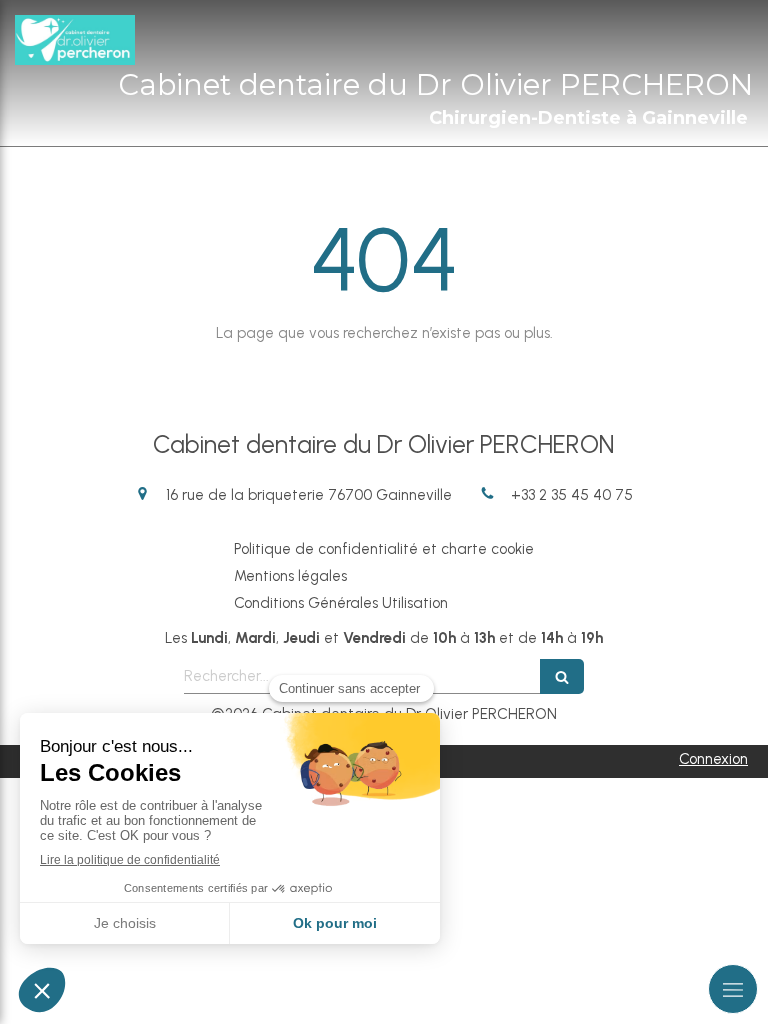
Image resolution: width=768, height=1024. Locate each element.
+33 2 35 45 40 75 (572, 495)
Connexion (713, 759)
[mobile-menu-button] (733, 989)
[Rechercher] (562, 676)
